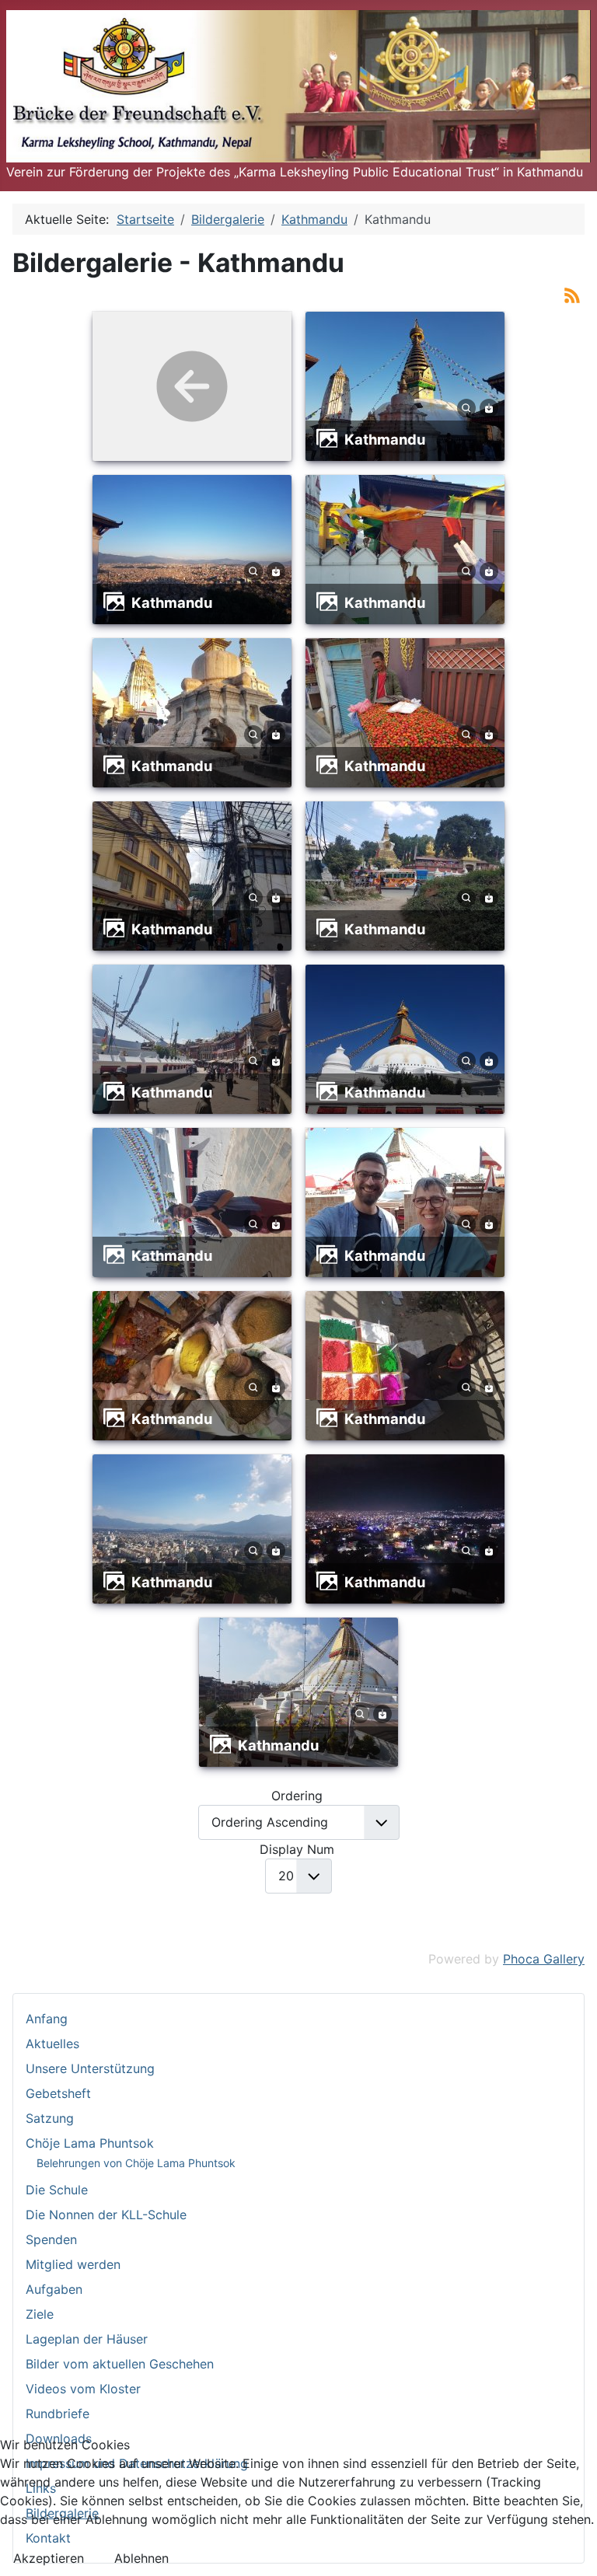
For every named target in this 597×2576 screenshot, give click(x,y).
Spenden (51, 2239)
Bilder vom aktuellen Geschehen (120, 2364)
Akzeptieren (49, 2558)
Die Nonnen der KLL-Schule (106, 2215)
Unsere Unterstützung (90, 2068)
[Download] (489, 407)
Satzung (50, 2118)
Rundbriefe (58, 2414)
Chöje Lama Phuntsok (90, 2143)
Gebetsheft (58, 2093)
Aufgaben (54, 2289)
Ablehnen (141, 2558)
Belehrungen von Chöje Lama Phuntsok (136, 2163)
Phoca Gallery (544, 1959)
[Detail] (466, 407)
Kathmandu (385, 439)
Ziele (40, 2314)
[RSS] (572, 294)
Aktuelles (52, 2044)
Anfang (47, 2019)
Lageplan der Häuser (87, 2339)
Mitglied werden (73, 2264)
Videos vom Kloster (83, 2389)
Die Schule (57, 2190)
